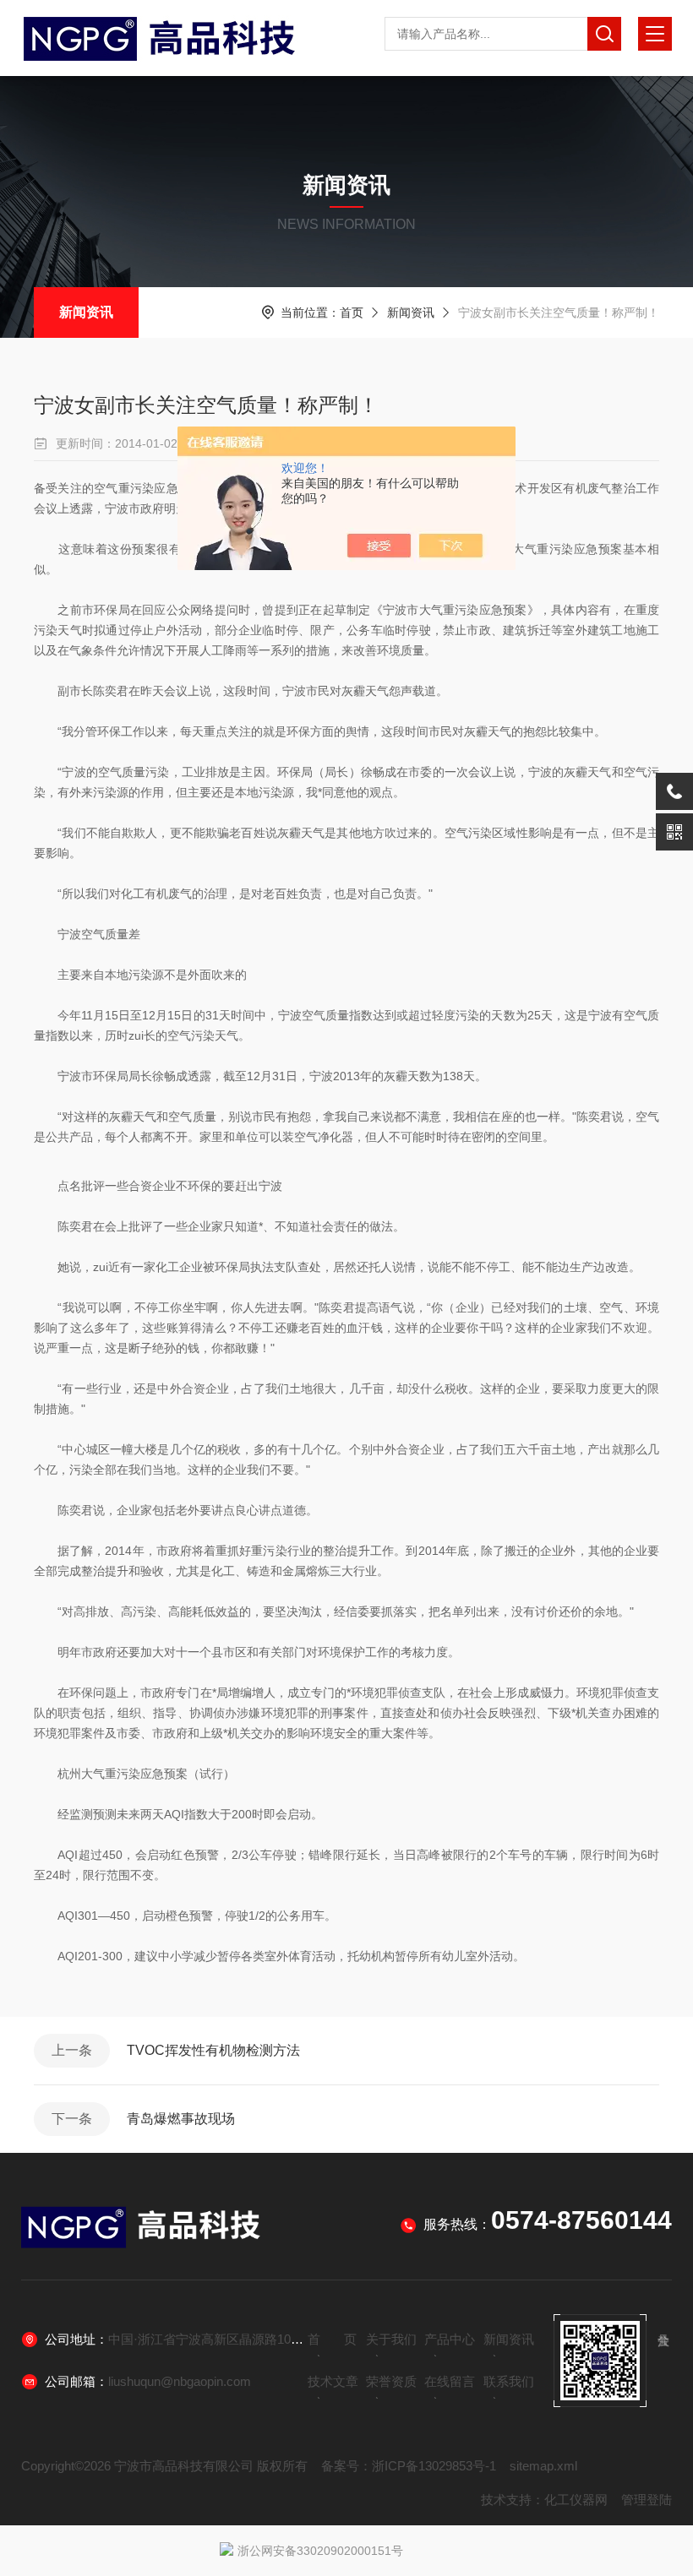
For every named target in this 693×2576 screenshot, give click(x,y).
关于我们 (391, 2339)
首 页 (332, 2339)
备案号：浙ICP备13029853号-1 (409, 2466)
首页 (352, 312)
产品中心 (450, 2339)
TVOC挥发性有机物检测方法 (213, 2050)
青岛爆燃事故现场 (181, 2119)
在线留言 (450, 2381)
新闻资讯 (86, 312)
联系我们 (509, 2381)
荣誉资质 (391, 2381)
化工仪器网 (576, 2500)
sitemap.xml (543, 2466)
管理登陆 (647, 2500)
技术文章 (333, 2381)
